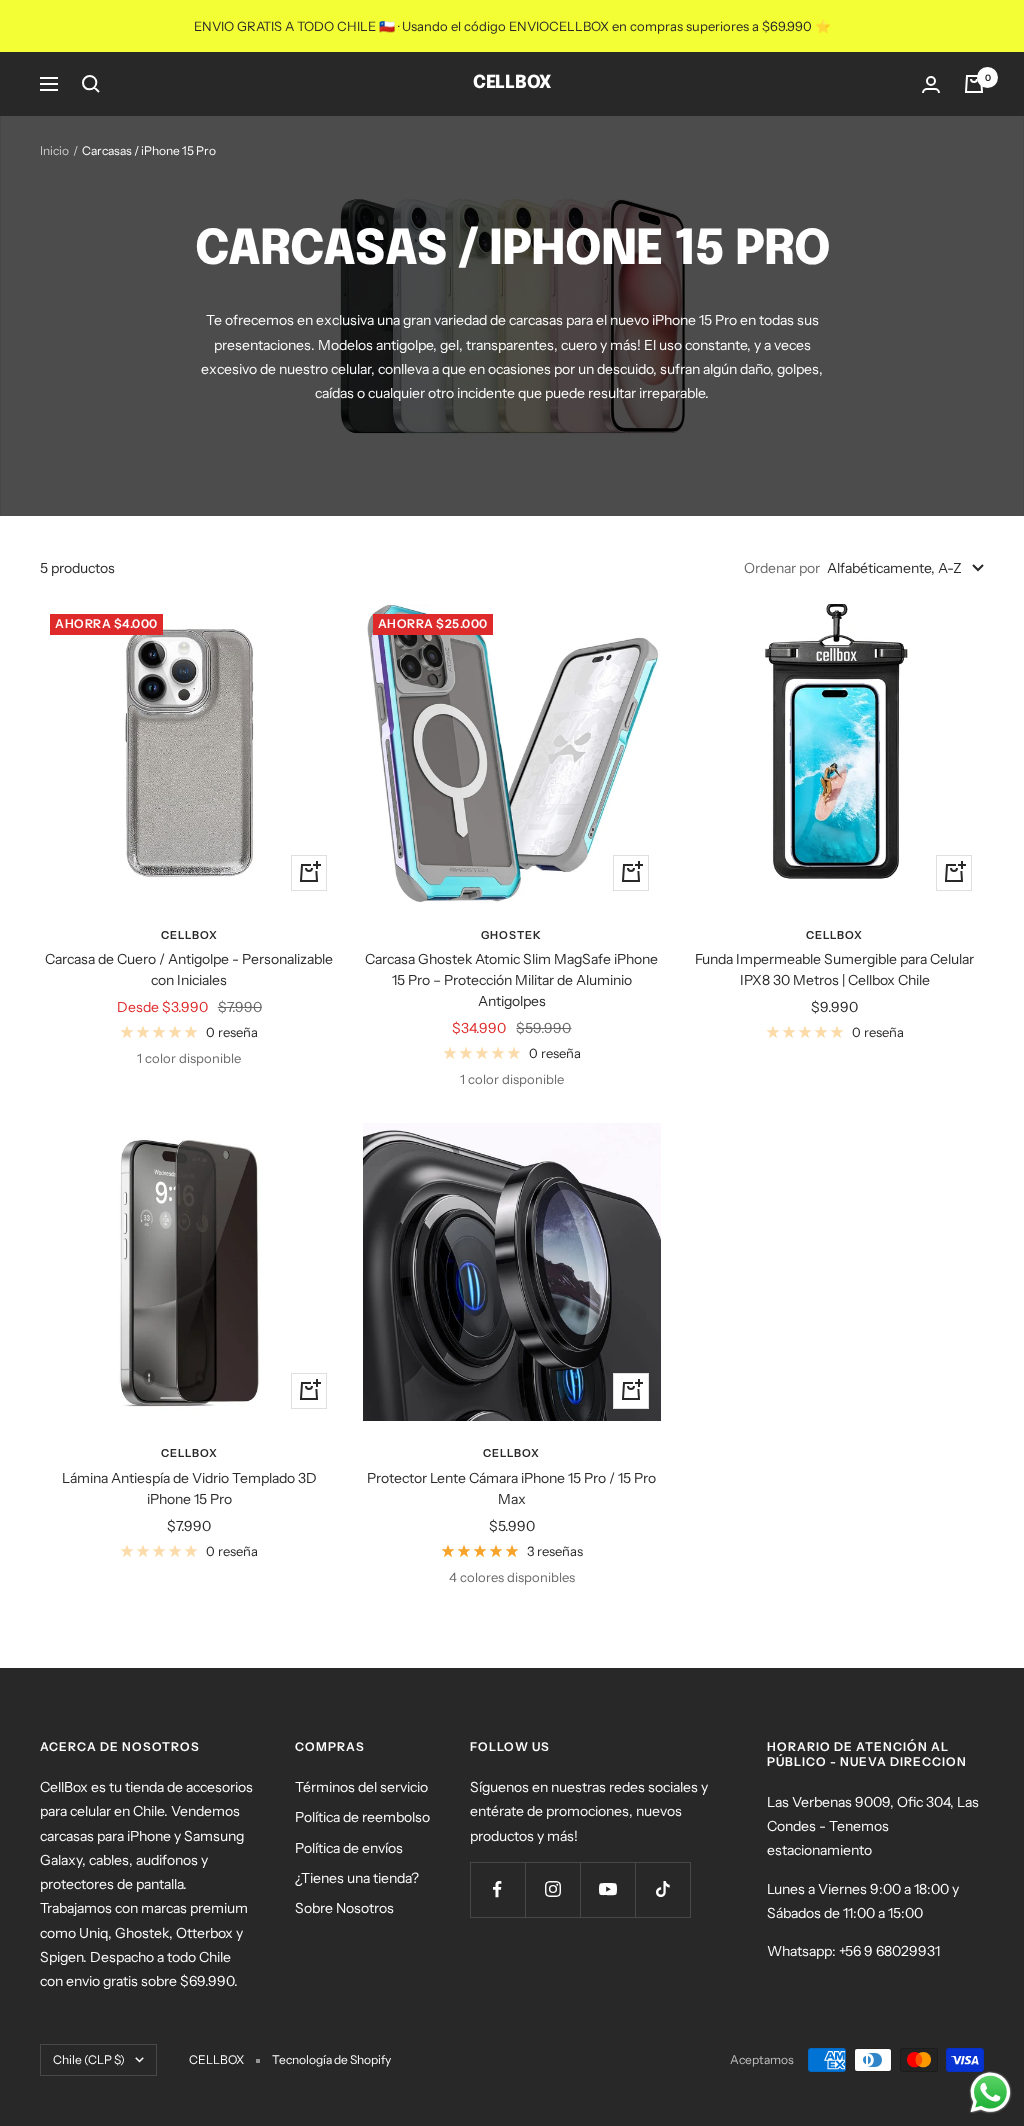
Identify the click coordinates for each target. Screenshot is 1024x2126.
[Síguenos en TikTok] (662, 1889)
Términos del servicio (361, 1787)
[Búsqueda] (91, 84)
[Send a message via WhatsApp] (990, 2092)
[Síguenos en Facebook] (497, 1889)
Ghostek (511, 935)
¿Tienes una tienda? (357, 1878)
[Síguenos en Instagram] (552, 1889)
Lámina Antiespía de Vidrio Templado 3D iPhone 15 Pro (189, 1488)
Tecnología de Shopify (331, 2059)
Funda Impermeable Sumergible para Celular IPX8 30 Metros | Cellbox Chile (834, 969)
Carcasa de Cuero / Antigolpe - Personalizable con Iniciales (189, 969)
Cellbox (189, 935)
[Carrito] (974, 84)
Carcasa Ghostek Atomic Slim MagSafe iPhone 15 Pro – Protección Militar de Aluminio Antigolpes (511, 980)
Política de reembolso (362, 1817)
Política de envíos (349, 1848)
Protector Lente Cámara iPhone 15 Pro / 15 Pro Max (511, 1488)
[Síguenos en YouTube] (607, 1889)
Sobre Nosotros (344, 1908)
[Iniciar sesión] (931, 84)
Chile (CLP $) (89, 2059)
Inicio (54, 150)
